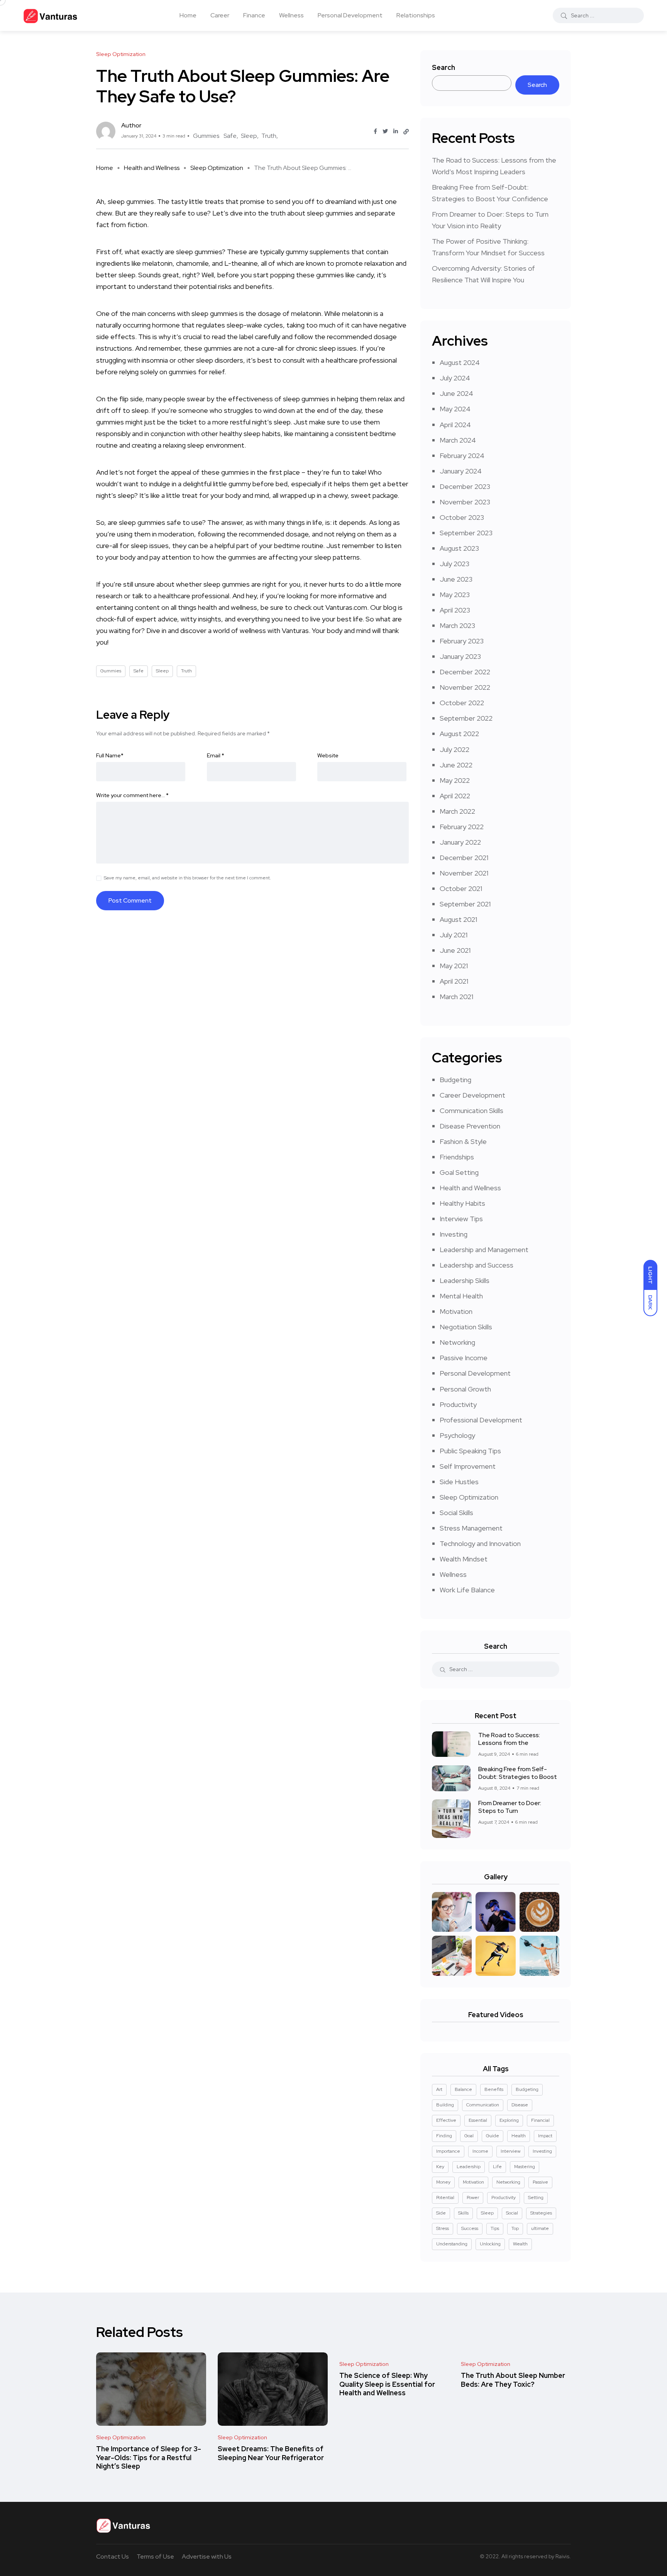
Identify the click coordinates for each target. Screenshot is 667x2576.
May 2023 (455, 595)
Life (497, 2167)
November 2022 (465, 687)
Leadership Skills (465, 1280)
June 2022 (456, 765)
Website (328, 755)
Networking (457, 1342)
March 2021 (456, 997)
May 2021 (454, 966)
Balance (463, 2089)
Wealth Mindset (464, 1559)
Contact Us (113, 2556)
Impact (545, 2136)
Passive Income (464, 1358)
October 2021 (461, 888)
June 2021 (455, 950)
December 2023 (465, 486)
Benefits (494, 2089)
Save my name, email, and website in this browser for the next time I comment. (187, 878)
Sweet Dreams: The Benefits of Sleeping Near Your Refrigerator (271, 2453)
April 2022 (455, 796)
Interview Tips (461, 1219)
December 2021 (464, 858)
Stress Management (471, 1528)
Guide (493, 2136)
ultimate (540, 2228)
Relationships (416, 15)
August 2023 (459, 548)
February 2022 (462, 827)
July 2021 (454, 935)
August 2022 (459, 734)
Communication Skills (471, 1111)
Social (512, 2213)
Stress (443, 2228)
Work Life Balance (467, 1590)
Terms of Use (155, 2556)
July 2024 (455, 378)
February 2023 (462, 641)
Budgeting (455, 1080)
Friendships (457, 1157)
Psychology (457, 1435)
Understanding (452, 2244)
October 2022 (462, 703)
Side (441, 2213)
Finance (254, 15)
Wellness (291, 15)
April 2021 (454, 981)
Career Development (472, 1095)
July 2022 (455, 749)
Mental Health (461, 1296)
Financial (540, 2120)
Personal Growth (465, 1389)
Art (439, 2089)
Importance (448, 2151)
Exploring (509, 2120)
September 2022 (466, 718)
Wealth (520, 2244)
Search (444, 67)
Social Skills (456, 1513)
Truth (269, 136)
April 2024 (455, 425)
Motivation (456, 1311)
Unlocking (490, 2244)
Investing (454, 1234)
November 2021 (464, 873)
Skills (463, 2213)
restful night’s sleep (260, 422)
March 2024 (458, 440)
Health (519, 2136)
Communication (483, 2105)
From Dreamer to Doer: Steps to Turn (510, 1807)
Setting (536, 2198)
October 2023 (462, 517)
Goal (469, 2136)
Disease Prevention (470, 1126)
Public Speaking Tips (470, 1451)
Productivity (458, 1404)
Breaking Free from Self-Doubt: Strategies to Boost (518, 1773)
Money (443, 2182)
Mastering (525, 2167)
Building (445, 2105)
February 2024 (462, 456)
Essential (478, 2120)
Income (480, 2151)
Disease (520, 2105)
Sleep (249, 136)
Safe (230, 136)
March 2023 (457, 625)
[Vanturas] (50, 15)
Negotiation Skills (466, 1327)
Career (220, 15)
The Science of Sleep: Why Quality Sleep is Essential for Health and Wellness (387, 2384)
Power (473, 2198)
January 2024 (461, 471)
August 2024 (460, 362)
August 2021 (458, 919)
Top (515, 2228)
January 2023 (460, 656)
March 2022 (457, 811)
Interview (510, 2151)
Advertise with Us (207, 2556)
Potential (445, 2198)
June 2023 (456, 579)
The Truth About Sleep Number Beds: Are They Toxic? (513, 2380)
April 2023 (455, 610)
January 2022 (460, 842)
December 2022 (465, 672)
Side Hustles (459, 1482)
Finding (444, 2136)
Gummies (206, 136)
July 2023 (455, 564)
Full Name (110, 755)
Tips (495, 2228)
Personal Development (350, 15)
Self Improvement (468, 1466)
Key (440, 2167)
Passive (540, 2182)
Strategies (541, 2213)
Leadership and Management (484, 1250)
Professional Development (481, 1420)
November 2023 (465, 502)
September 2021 (465, 904)
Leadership (469, 2167)
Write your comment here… (132, 795)
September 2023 (466, 533)
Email (216, 755)
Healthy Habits (462, 1203)
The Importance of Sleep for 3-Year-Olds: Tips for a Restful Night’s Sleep (149, 2458)
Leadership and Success (477, 1265)
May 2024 (455, 409)
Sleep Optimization (217, 168)
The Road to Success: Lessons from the (509, 1739)
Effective (446, 2120)
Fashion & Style (463, 1141)
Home (188, 15)
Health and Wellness (152, 168)
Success (470, 2228)
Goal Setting (459, 1172)
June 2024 (456, 393)
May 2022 (455, 780)
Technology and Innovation (480, 1543)
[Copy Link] (406, 132)
